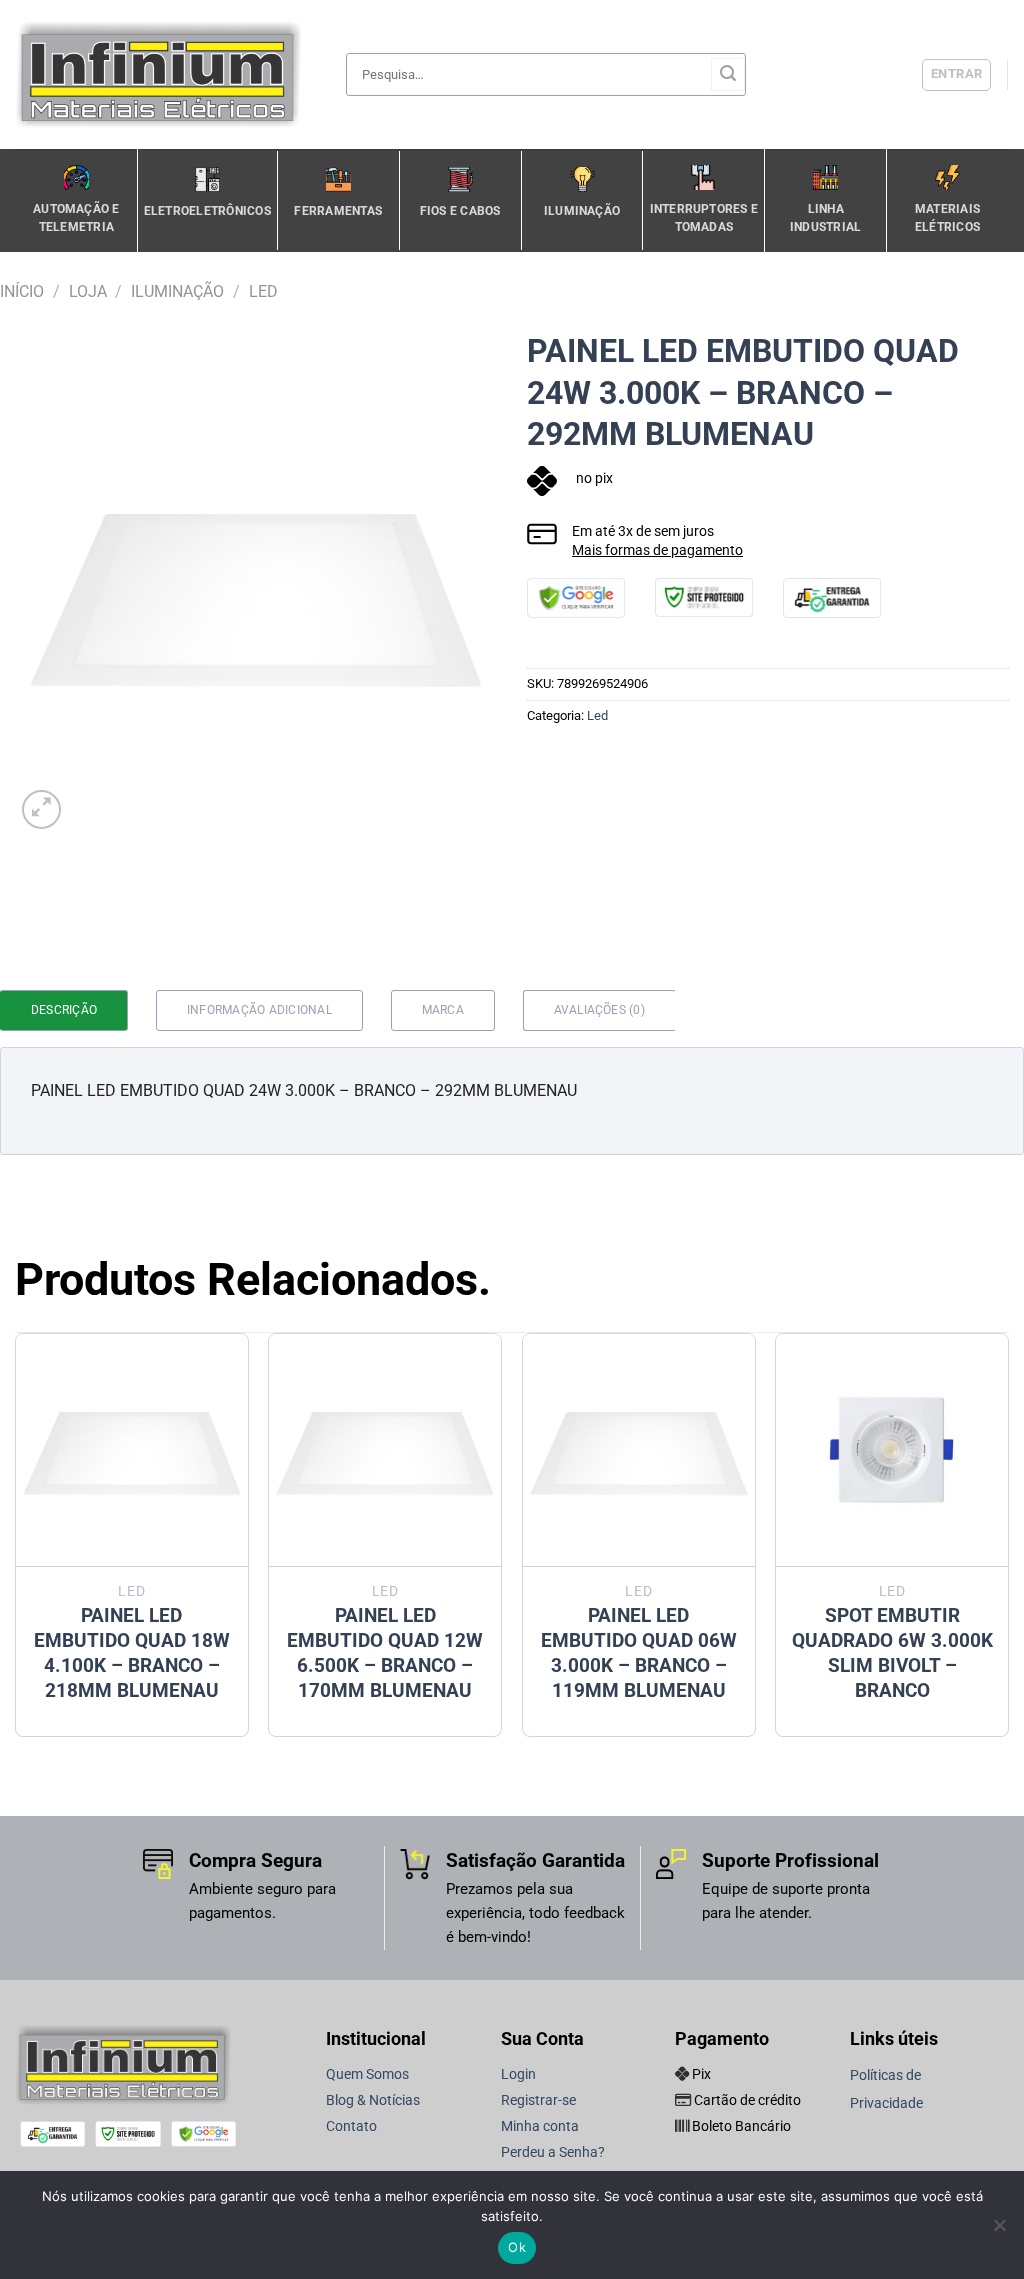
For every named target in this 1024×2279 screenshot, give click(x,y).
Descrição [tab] (64, 1010)
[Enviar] (728, 75)
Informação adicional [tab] (259, 1010)
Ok (517, 2247)
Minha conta (540, 2126)
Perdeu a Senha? (553, 2152)
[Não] (999, 2231)
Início (22, 291)
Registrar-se (538, 2100)
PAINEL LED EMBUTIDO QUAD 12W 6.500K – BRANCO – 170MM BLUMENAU (385, 1653)
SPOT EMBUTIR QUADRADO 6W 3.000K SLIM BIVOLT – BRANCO (892, 1653)
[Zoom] (41, 809)
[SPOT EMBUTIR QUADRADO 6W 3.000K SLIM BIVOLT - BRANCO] (892, 1450)
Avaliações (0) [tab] (599, 1010)
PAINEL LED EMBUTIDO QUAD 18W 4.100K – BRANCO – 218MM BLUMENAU (132, 1653)
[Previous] (16, 1542)
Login (518, 2074)
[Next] (1008, 1542)
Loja (88, 291)
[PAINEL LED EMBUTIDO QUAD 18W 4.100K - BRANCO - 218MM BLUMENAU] (132, 1450)
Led (263, 291)
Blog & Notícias (373, 2100)
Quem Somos (367, 2074)
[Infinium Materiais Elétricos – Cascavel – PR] (165, 74)
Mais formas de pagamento (657, 550)
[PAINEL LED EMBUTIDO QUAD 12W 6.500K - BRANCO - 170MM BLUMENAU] (385, 1450)
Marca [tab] (443, 1010)
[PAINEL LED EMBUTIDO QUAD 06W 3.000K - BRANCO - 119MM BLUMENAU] (639, 1450)
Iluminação (177, 291)
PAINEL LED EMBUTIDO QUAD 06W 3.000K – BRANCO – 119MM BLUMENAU (639, 1653)
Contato (351, 2126)
